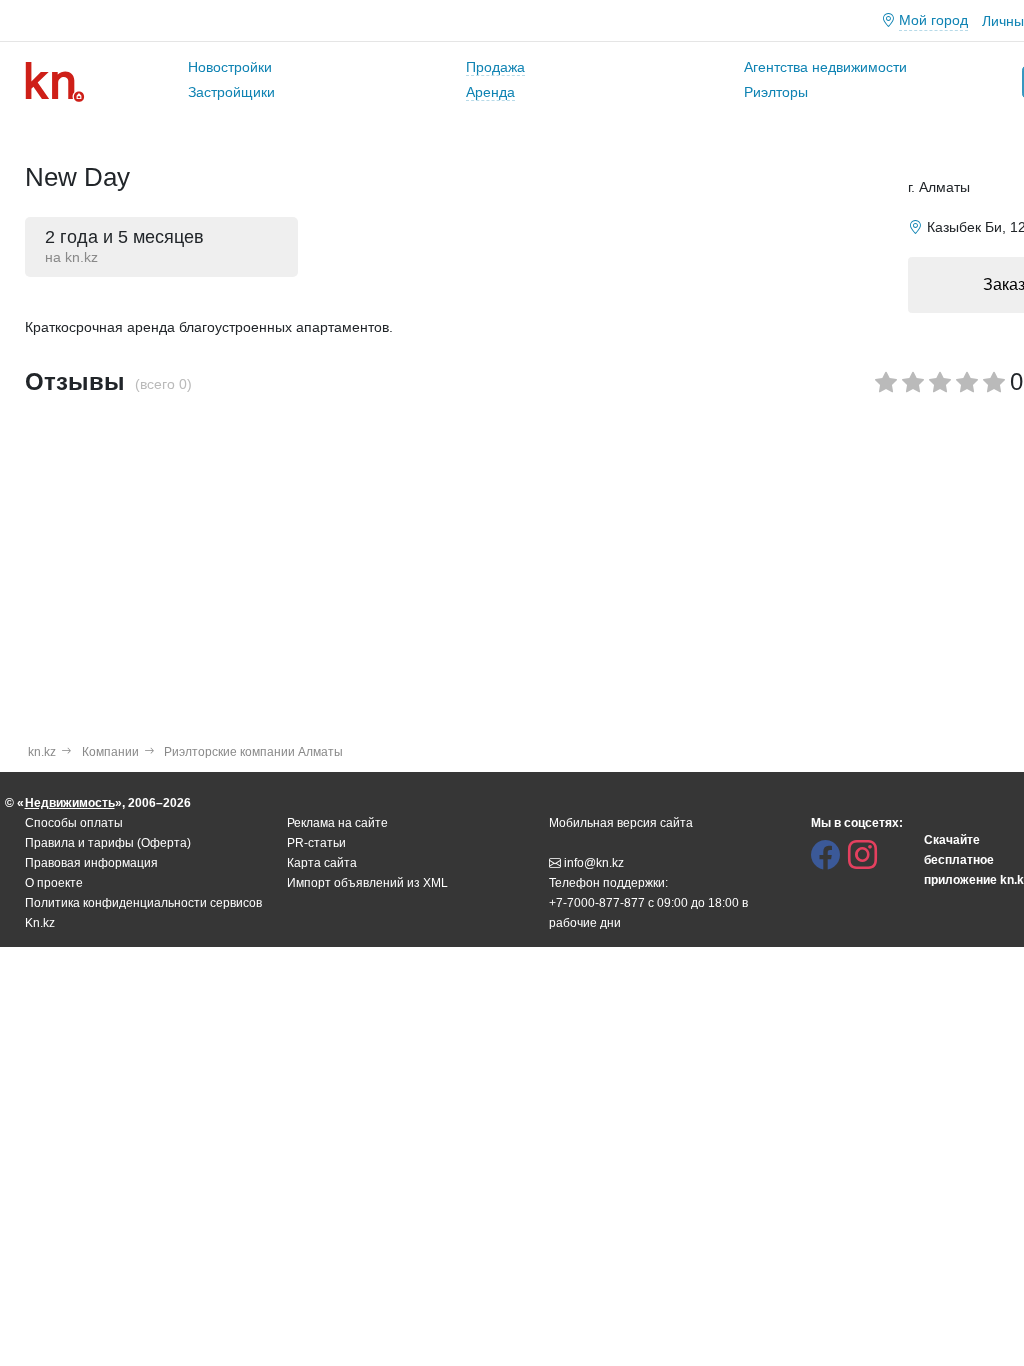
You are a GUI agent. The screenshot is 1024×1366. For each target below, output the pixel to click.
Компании (110, 752)
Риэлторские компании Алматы (253, 752)
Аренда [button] (490, 92)
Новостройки (230, 67)
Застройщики (231, 92)
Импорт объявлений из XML (367, 883)
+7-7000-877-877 (597, 903)
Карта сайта (322, 863)
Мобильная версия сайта (621, 823)
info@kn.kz (594, 863)
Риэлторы (776, 92)
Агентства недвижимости (825, 67)
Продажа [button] (495, 67)
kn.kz (42, 752)
